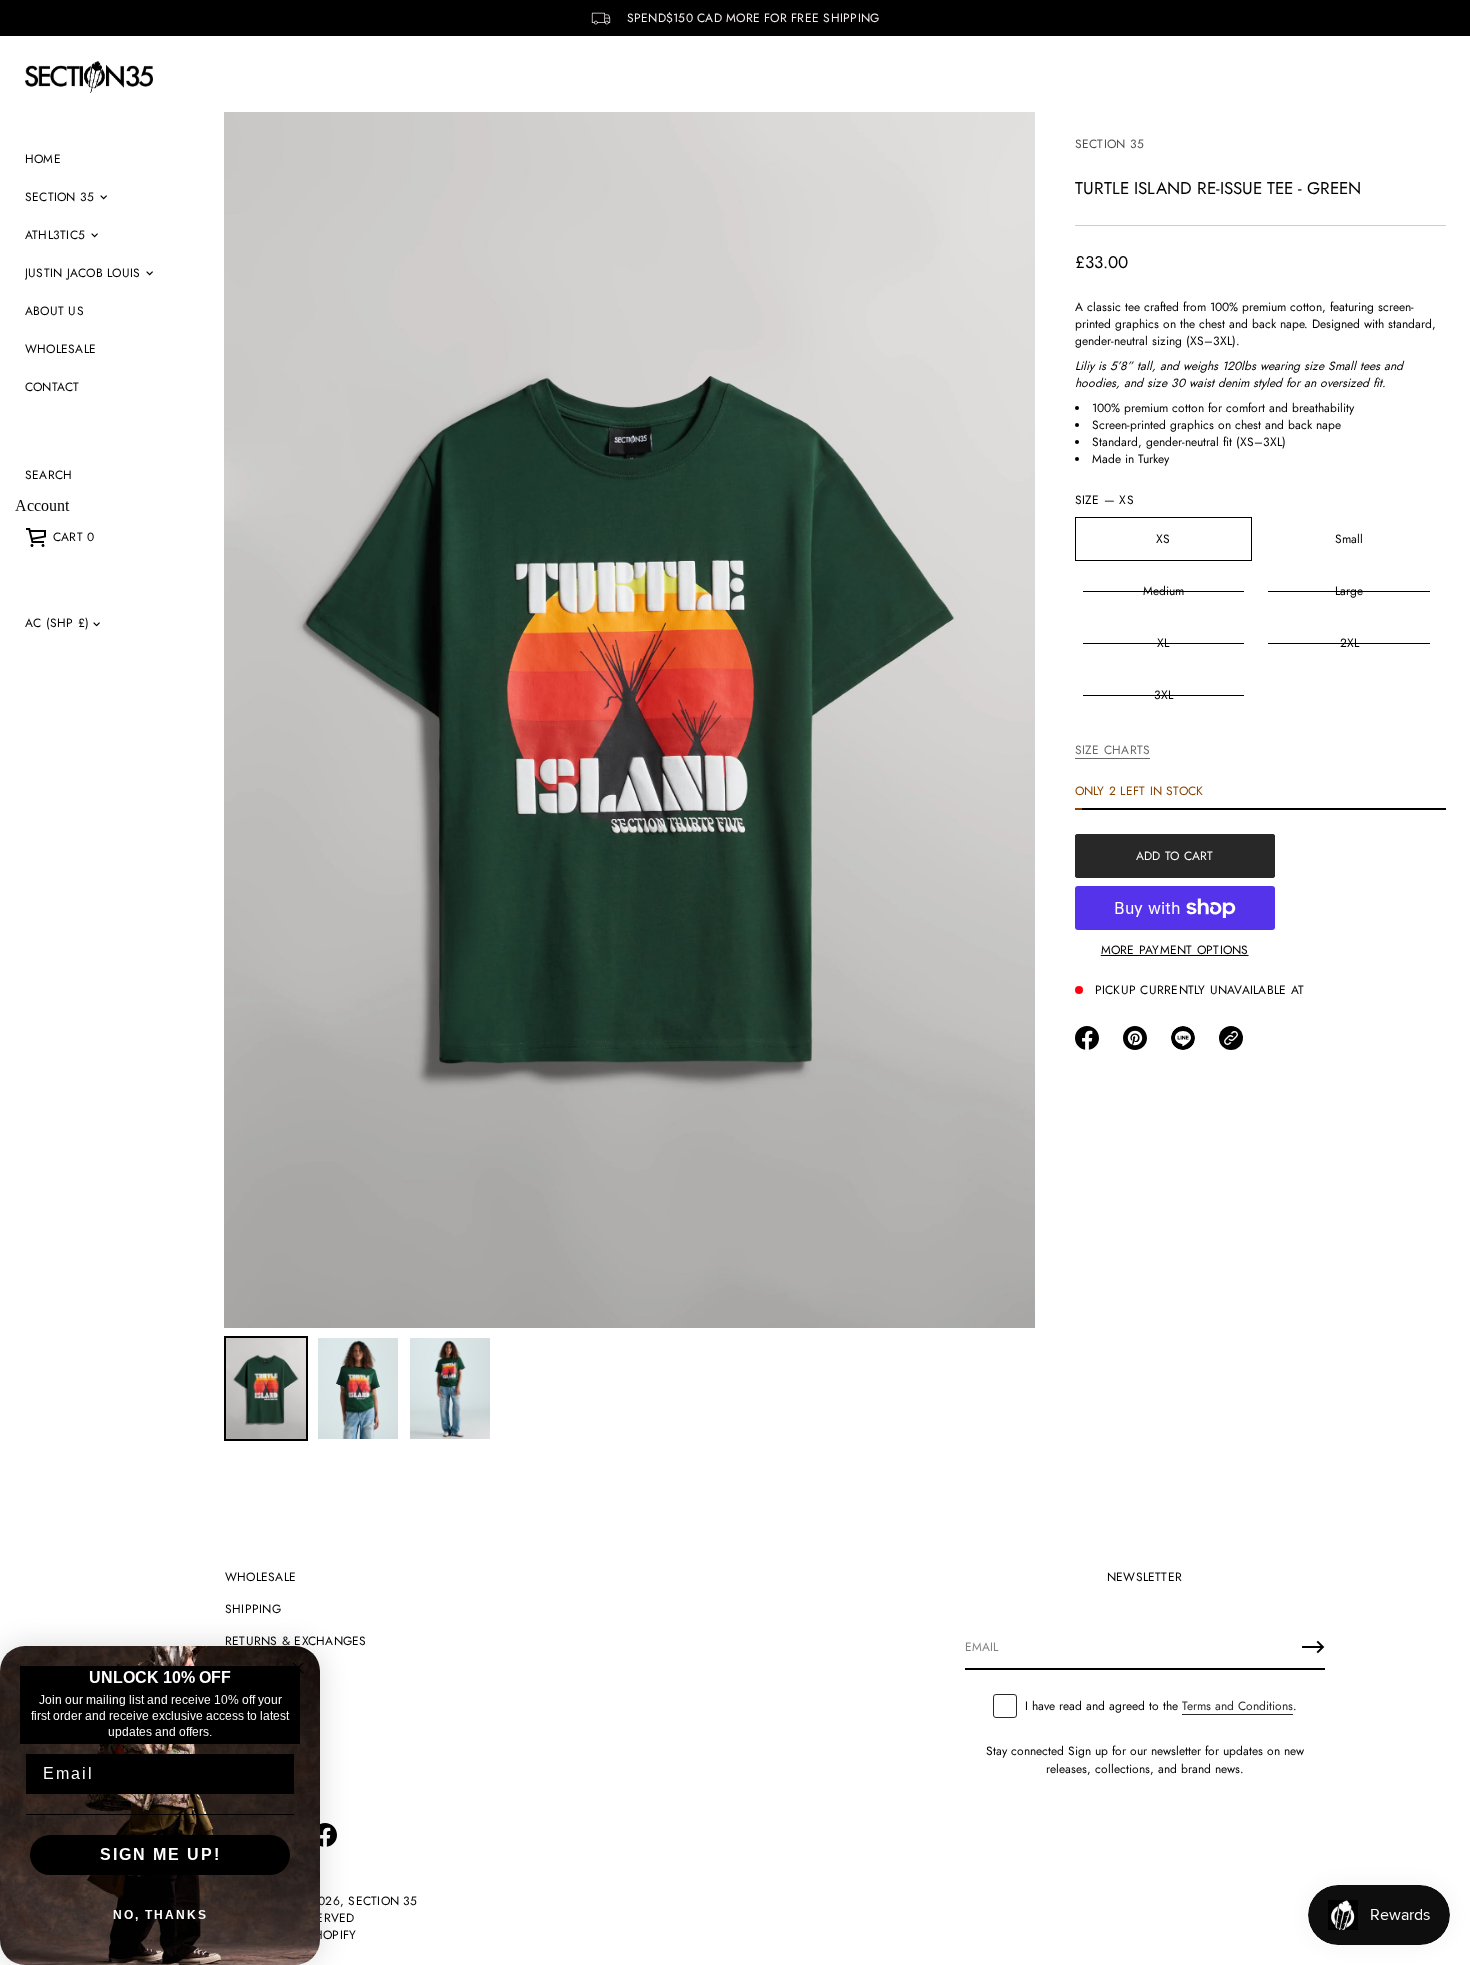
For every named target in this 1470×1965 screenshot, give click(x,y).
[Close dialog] (298, 1668)
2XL (1349, 643)
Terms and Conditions (1237, 1706)
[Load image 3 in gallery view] (450, 1388)
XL (1163, 643)
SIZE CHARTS (1113, 750)
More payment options (1175, 950)
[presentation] (629, 720)
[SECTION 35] (89, 77)
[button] (48, 475)
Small (1349, 539)
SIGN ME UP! (160, 1854)
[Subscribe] (1313, 1647)
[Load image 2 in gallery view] (358, 1388)
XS (1163, 539)
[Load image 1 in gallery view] (266, 1388)
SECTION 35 (1109, 144)
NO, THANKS (160, 1915)
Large (1349, 591)
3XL (1163, 695)
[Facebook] (325, 1835)
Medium (1163, 591)
